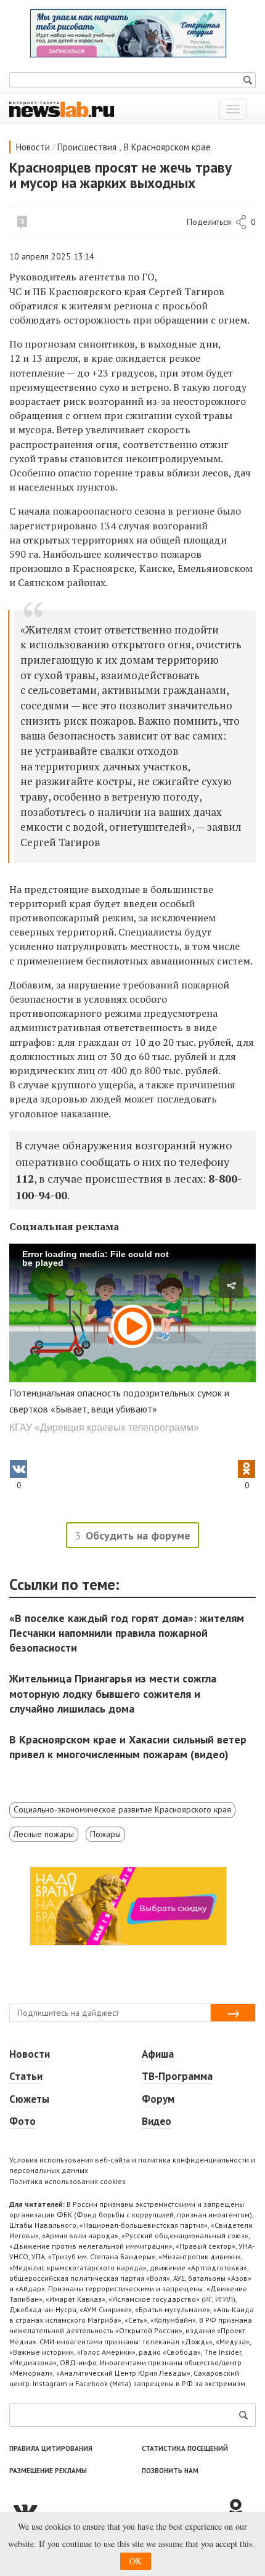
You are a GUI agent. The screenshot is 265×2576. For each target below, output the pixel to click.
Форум (158, 2099)
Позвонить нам (170, 2471)
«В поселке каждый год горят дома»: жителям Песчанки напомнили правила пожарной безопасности (127, 1633)
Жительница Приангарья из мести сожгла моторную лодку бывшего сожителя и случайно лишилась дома (113, 1693)
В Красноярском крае (167, 147)
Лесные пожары (44, 1834)
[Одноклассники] (240, 2509)
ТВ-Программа (177, 2076)
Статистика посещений (185, 2448)
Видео (157, 2121)
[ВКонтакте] (117, 2509)
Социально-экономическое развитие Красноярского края (122, 1809)
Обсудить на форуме (138, 1535)
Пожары (105, 1834)
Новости (33, 147)
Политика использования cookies (67, 2181)
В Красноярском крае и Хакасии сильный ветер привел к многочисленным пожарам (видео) (128, 1747)
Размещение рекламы (48, 2471)
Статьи (26, 2076)
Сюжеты (29, 2099)
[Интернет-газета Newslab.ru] (62, 108)
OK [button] (136, 2561)
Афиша (158, 2054)
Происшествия (87, 147)
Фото (22, 2121)
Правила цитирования (51, 2448)
